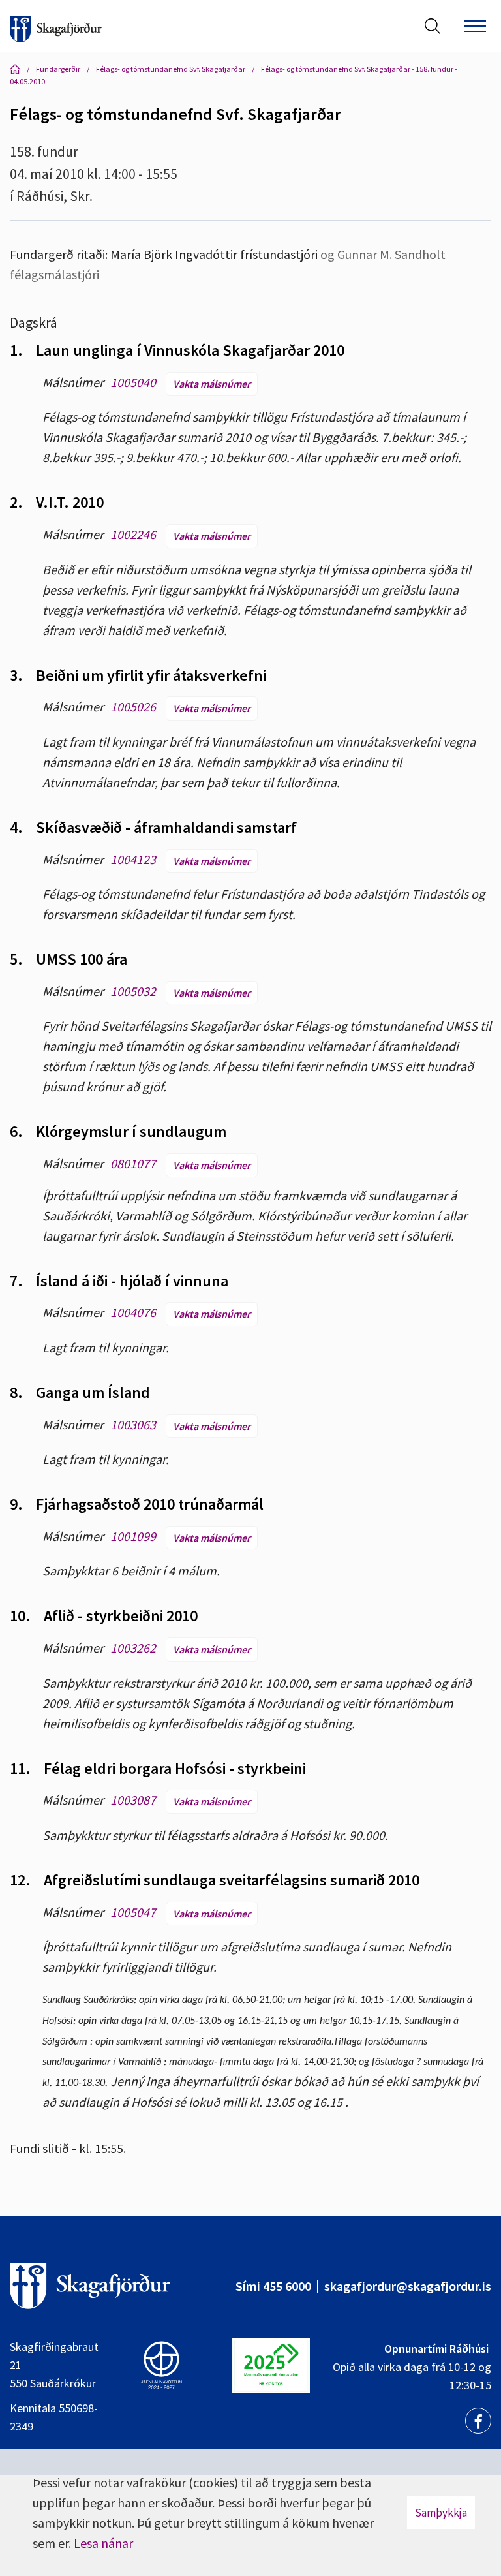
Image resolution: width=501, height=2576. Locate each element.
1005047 (133, 1912)
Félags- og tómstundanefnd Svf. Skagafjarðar (171, 69)
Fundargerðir (58, 69)
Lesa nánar (103, 2543)
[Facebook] (478, 2421)
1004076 (133, 1312)
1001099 (133, 1536)
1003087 (133, 1800)
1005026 (133, 706)
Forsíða (15, 69)
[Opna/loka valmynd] (475, 26)
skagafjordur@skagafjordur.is (408, 2286)
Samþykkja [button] (441, 2513)
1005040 (133, 382)
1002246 (133, 534)
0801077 (133, 1163)
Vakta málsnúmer (212, 384)
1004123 (133, 859)
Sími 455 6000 (273, 2286)
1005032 (133, 991)
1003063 (133, 1424)
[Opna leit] (433, 26)
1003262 (133, 1648)
